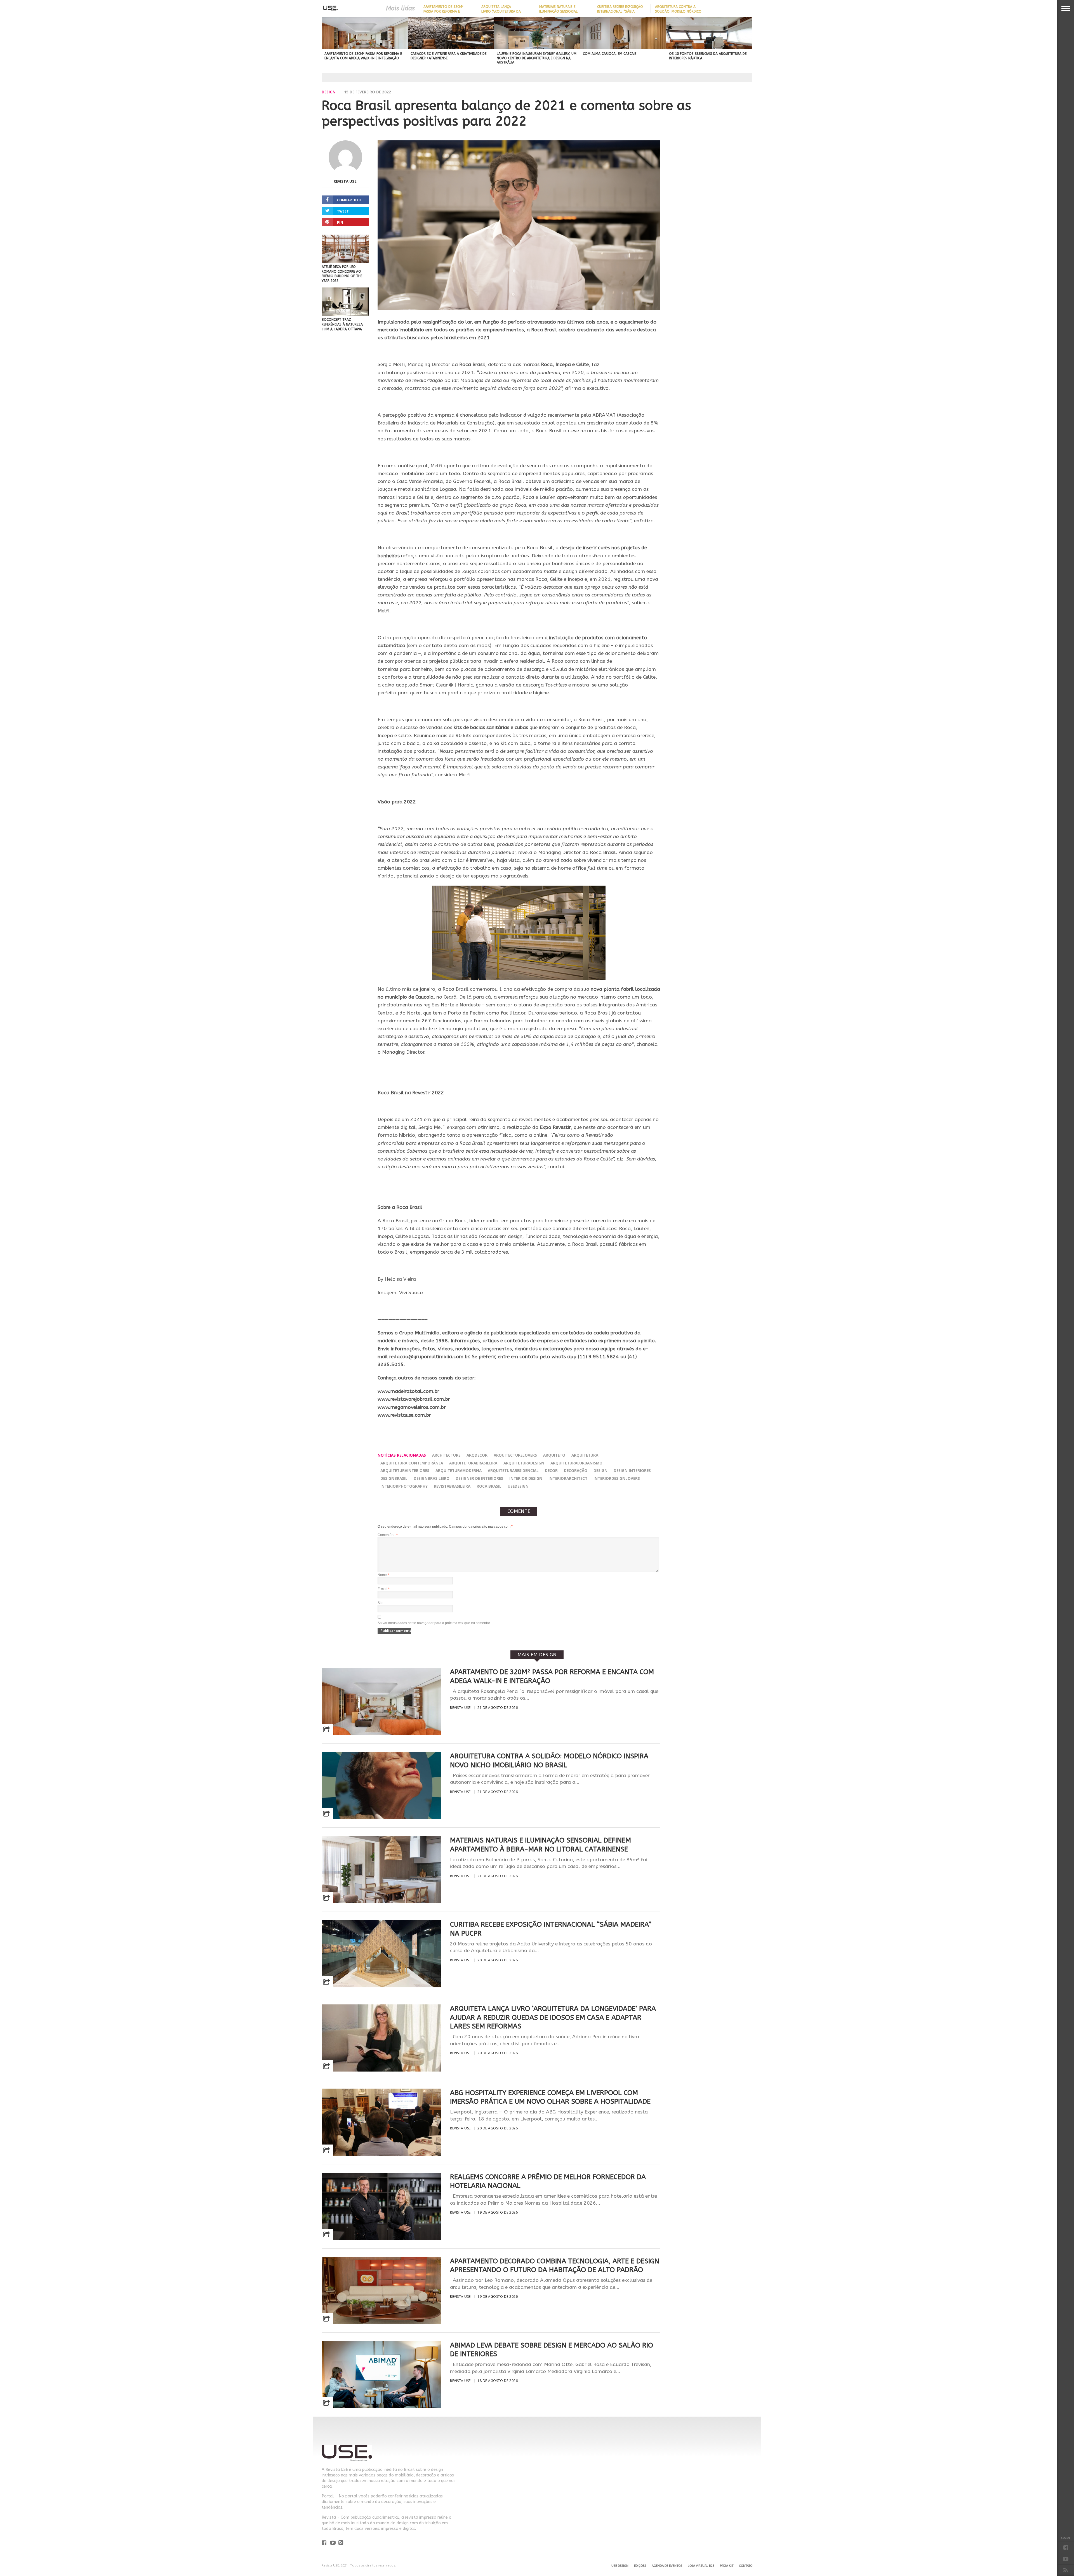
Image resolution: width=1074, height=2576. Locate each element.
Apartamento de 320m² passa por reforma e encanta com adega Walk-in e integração (552, 1676)
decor (551, 1470)
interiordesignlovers (617, 1478)
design (600, 1470)
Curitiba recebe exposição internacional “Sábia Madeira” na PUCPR (620, 11)
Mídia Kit (727, 2566)
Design (329, 92)
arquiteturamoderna (459, 1470)
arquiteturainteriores (405, 1470)
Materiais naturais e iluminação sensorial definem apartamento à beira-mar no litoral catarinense (540, 1845)
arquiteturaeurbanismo (576, 1463)
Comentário (388, 1535)
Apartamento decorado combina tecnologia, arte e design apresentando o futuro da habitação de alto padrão (555, 2265)
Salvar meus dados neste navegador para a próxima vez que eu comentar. (434, 1623)
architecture (446, 1455)
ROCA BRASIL (489, 1486)
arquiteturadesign (524, 1463)
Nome (383, 1575)
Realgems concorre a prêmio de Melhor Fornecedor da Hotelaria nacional (548, 2181)
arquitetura (585, 1455)
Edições (640, 2566)
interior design (526, 1478)
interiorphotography (404, 1486)
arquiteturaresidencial (513, 1470)
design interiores (632, 1470)
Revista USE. (346, 181)
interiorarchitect (568, 1478)
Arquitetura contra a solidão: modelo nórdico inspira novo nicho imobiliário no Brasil (549, 1760)
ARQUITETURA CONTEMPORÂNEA (412, 1463)
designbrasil (394, 1478)
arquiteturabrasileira (473, 1463)
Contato (746, 2566)
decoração (576, 1470)
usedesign (518, 1486)
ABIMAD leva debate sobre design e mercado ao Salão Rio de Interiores (552, 2350)
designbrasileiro (432, 1478)
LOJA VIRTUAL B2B (701, 2566)
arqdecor (477, 1455)
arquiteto (554, 1455)
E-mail (384, 1589)
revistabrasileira (452, 1486)
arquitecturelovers (515, 1455)
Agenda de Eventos (667, 2566)
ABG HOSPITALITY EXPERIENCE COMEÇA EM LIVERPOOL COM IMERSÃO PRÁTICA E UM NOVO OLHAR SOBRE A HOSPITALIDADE (550, 2097)
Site (381, 1603)
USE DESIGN (620, 2566)
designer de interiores (479, 1478)
